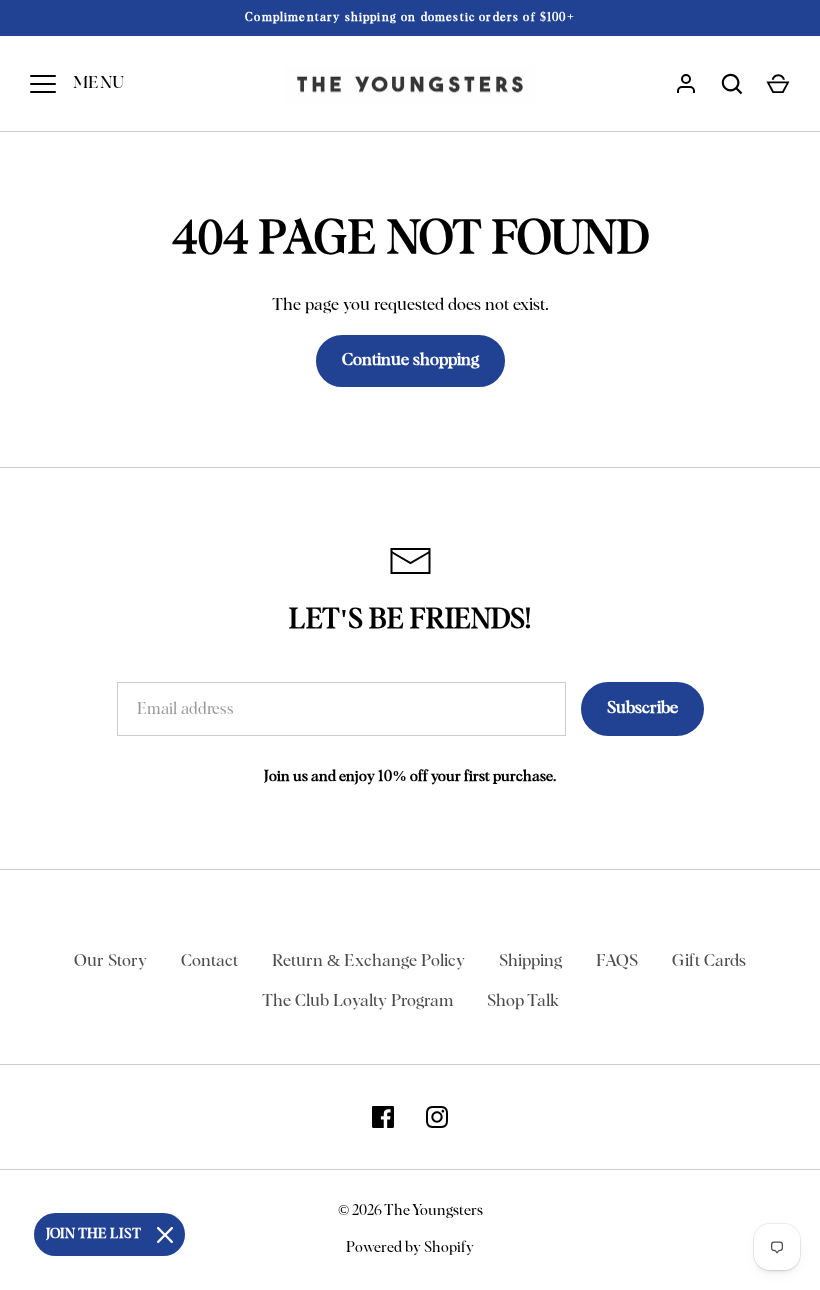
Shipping (530, 961)
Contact (209, 961)
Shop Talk (523, 1001)
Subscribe (642, 708)
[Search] (732, 84)
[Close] (165, 1235)
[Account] (686, 84)
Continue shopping (410, 360)
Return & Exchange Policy (368, 961)
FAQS (617, 961)
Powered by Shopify (410, 1247)
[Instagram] (437, 1117)
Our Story (110, 961)
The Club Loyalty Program (357, 1001)
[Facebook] (383, 1117)
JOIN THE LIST (93, 1234)
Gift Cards (709, 961)
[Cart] (778, 84)
